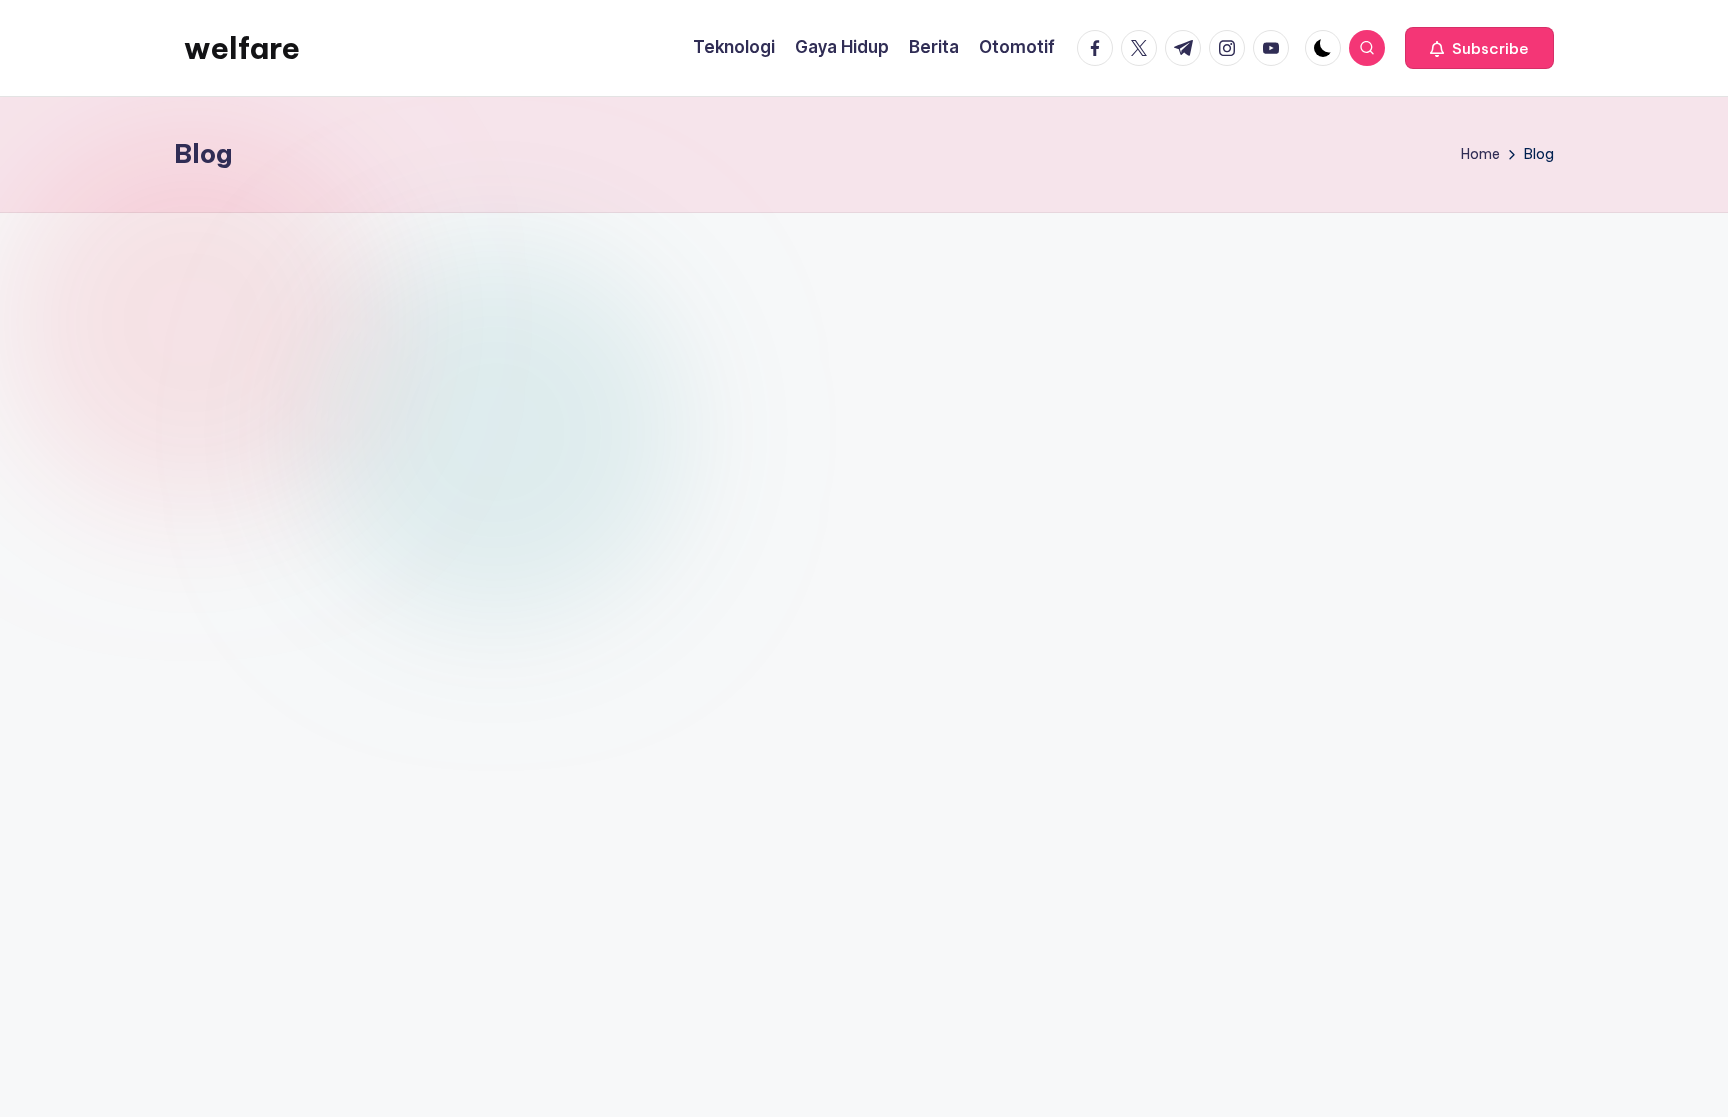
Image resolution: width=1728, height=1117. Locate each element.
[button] (1479, 48)
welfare (242, 48)
